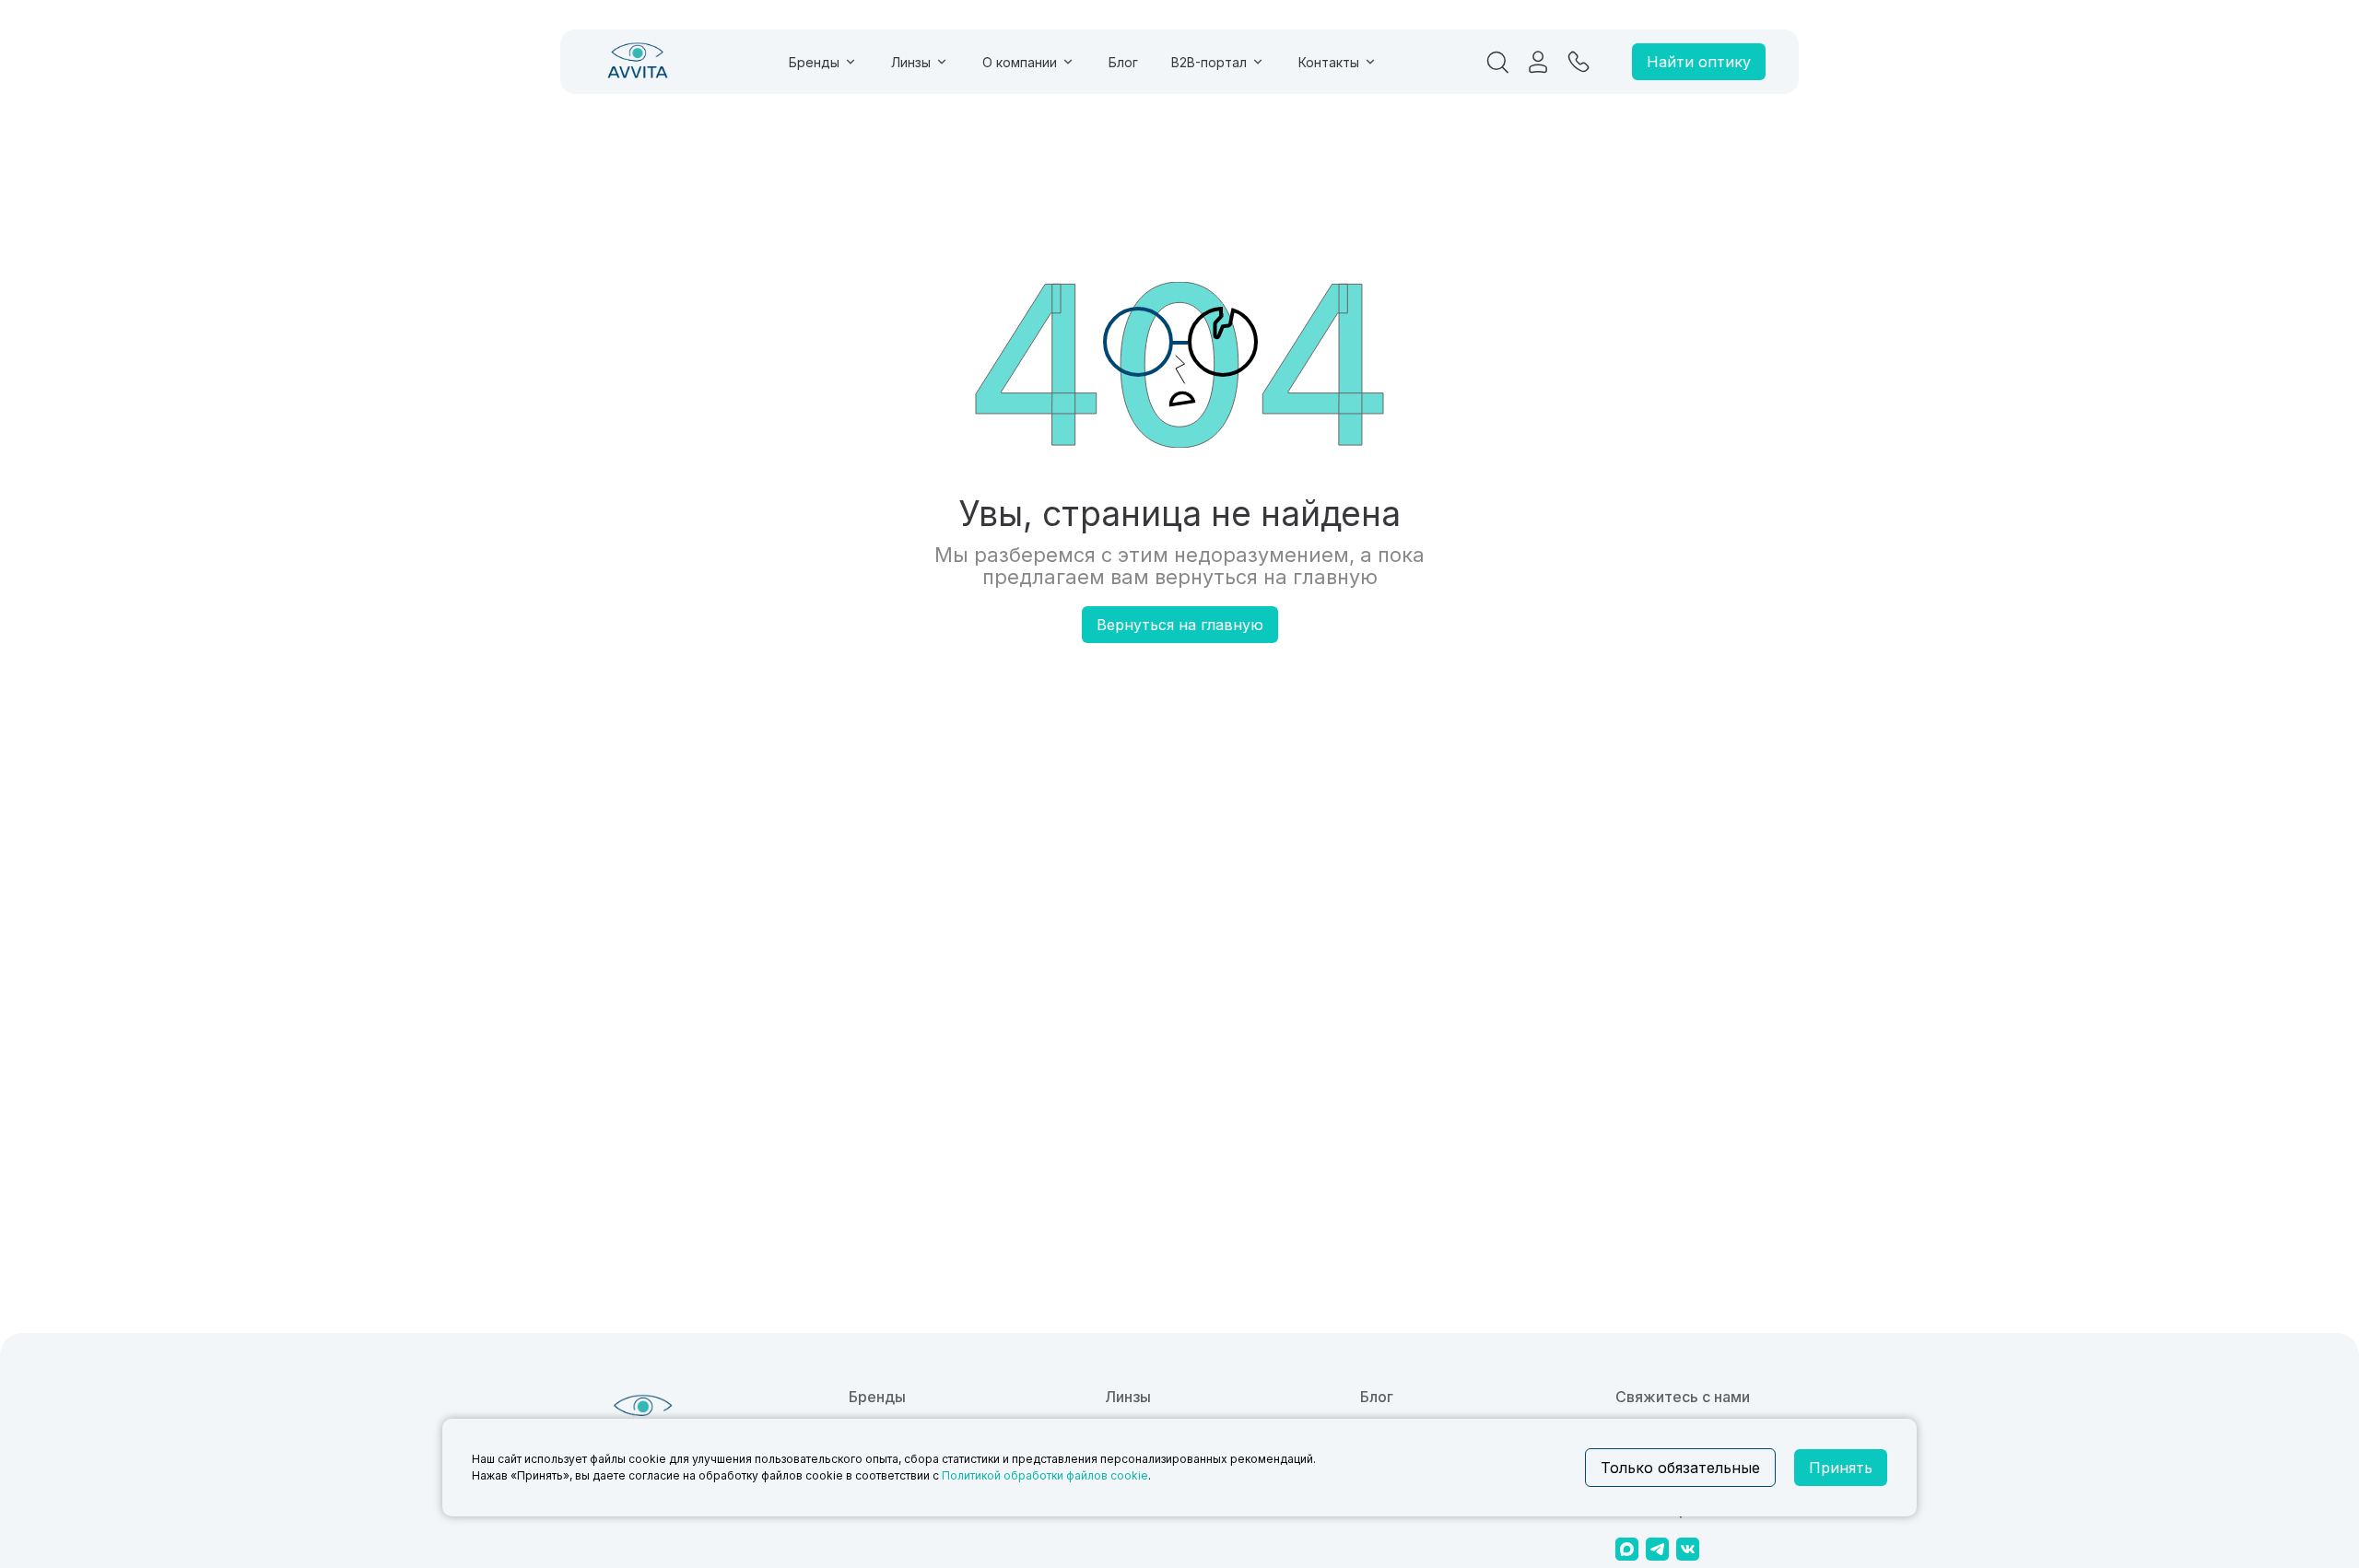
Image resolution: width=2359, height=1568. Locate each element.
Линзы (911, 62)
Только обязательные (1680, 1468)
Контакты (1329, 62)
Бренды (814, 62)
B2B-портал (1209, 62)
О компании (1020, 62)
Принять (1841, 1468)
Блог (1123, 62)
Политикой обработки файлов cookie (1045, 1475)
